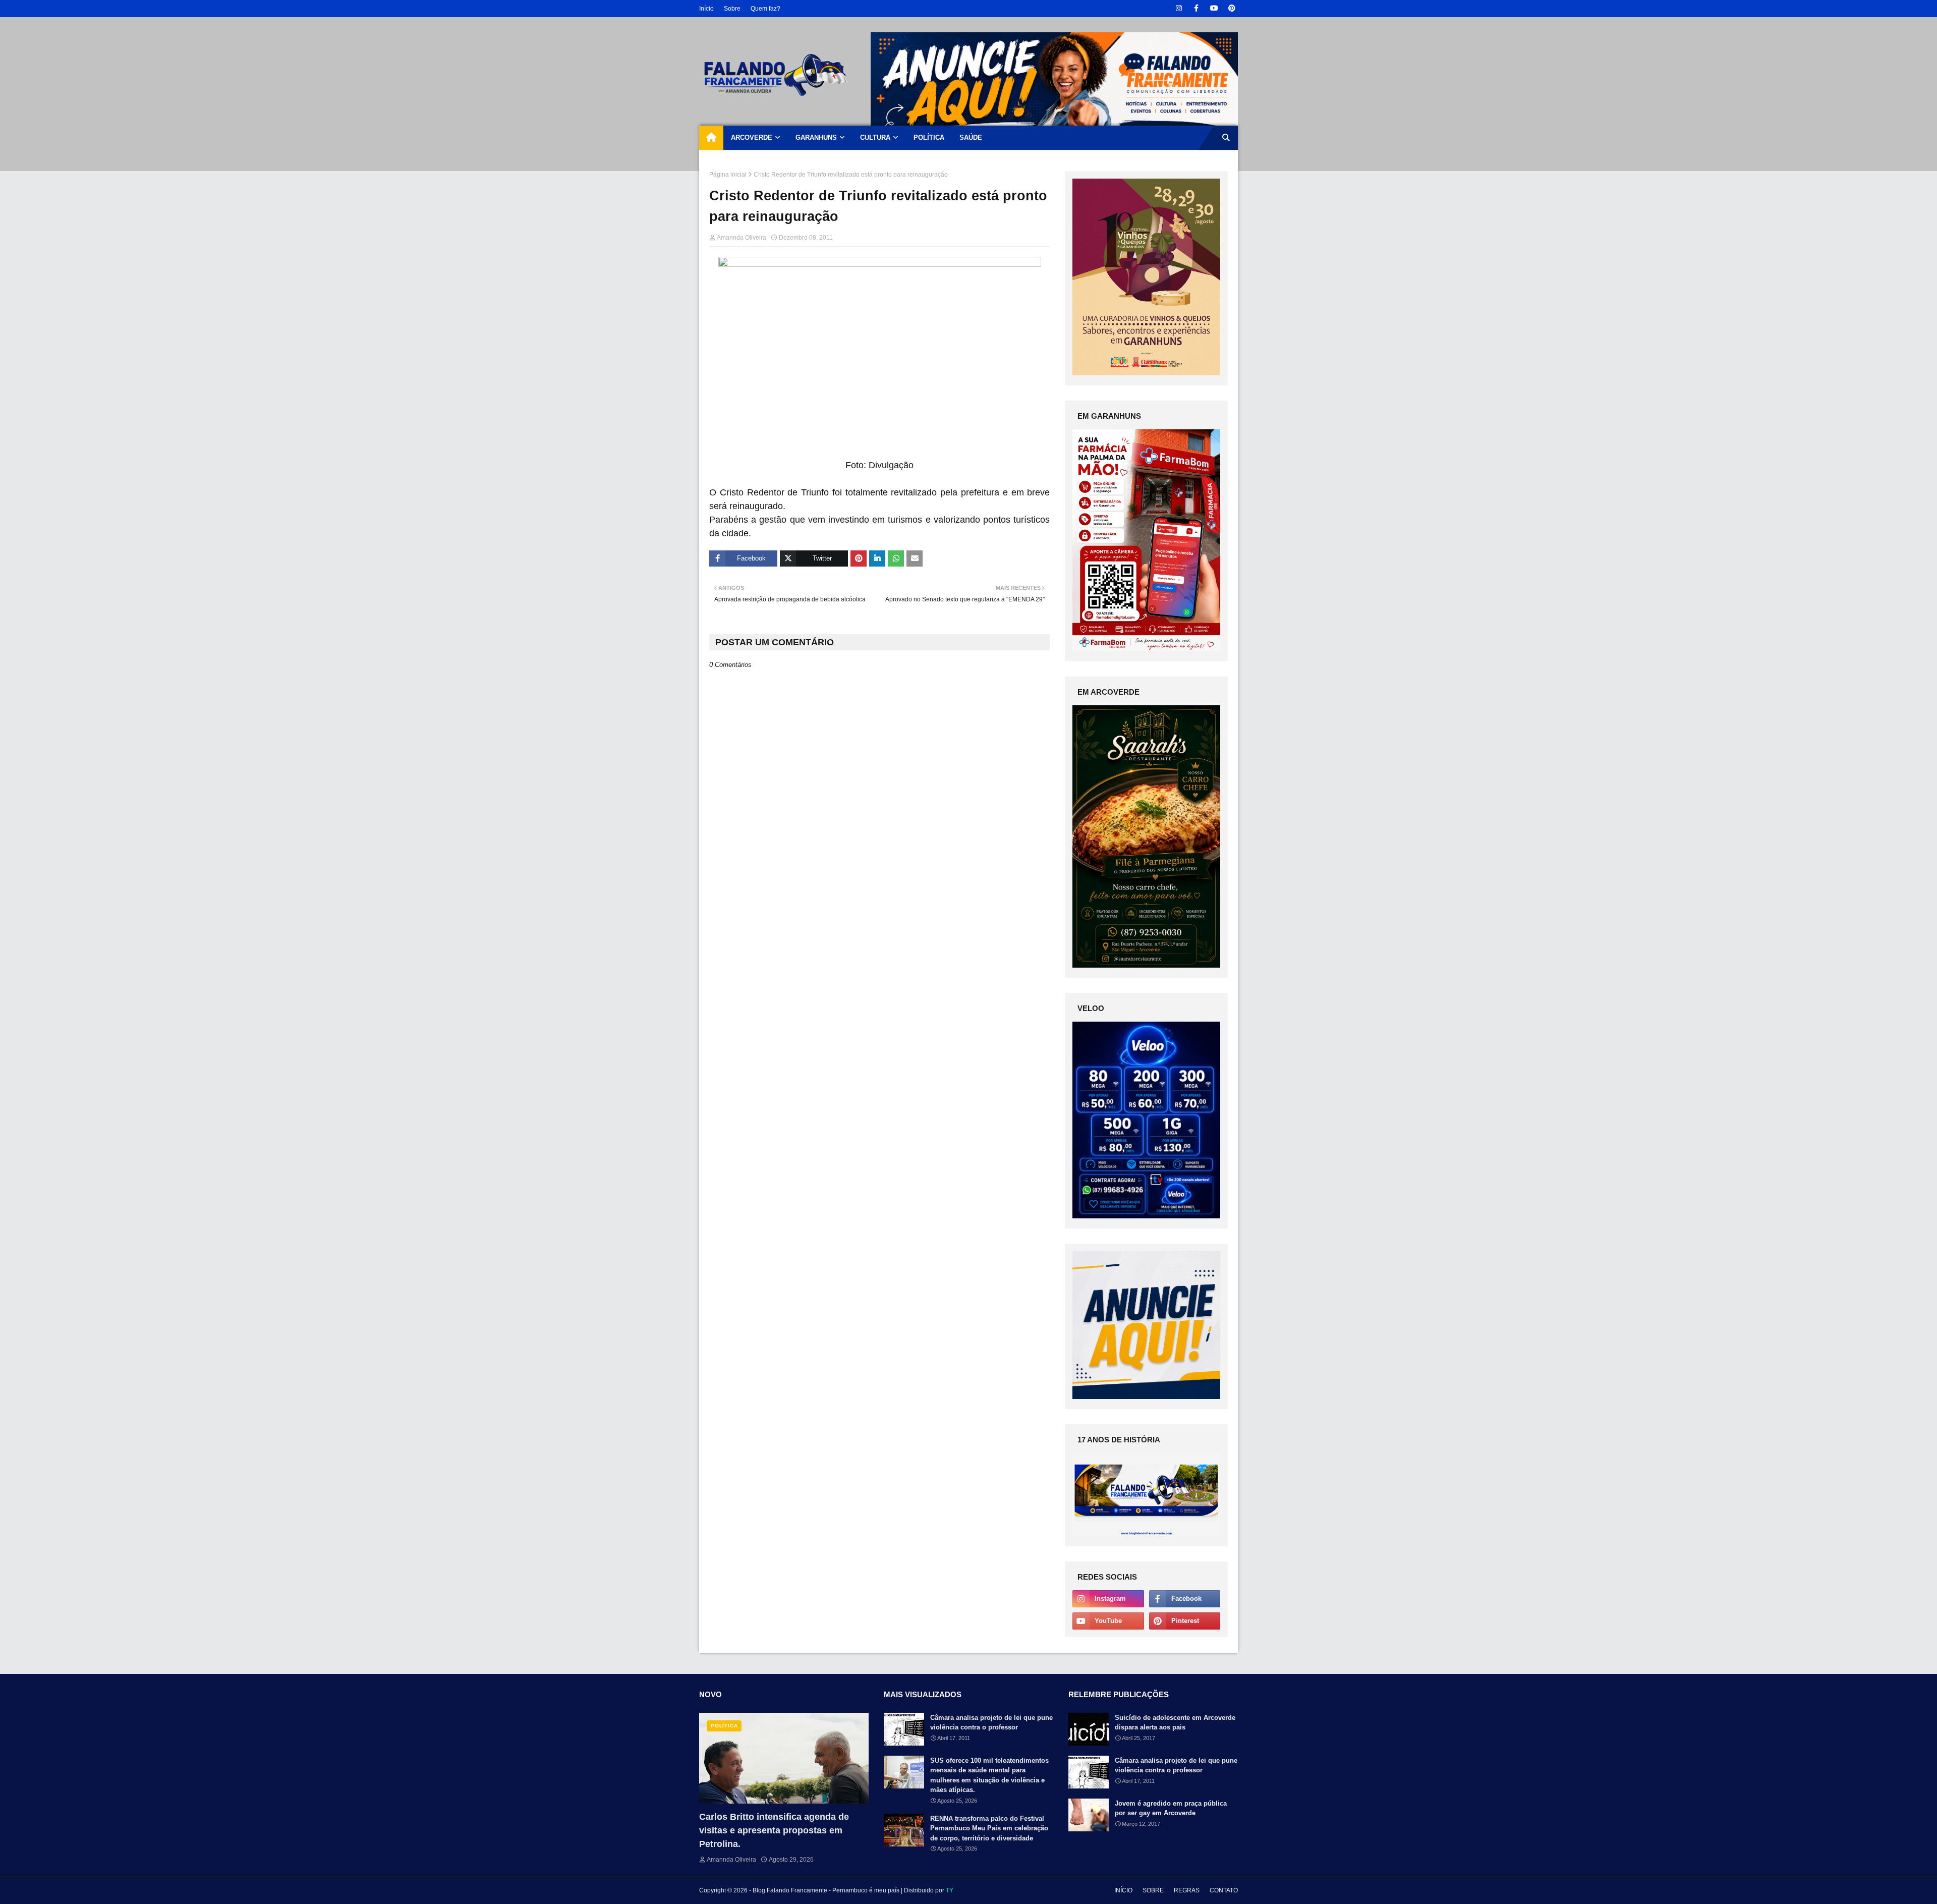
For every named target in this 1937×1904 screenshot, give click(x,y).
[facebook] (1196, 8)
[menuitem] (711, 138)
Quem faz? (765, 9)
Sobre (732, 9)
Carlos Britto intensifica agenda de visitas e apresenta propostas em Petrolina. (774, 1830)
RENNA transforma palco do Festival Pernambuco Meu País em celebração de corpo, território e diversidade (989, 1828)
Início (706, 9)
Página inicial (728, 175)
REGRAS (1187, 1890)
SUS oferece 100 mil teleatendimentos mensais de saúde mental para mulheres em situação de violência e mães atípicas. (989, 1775)
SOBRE (1153, 1890)
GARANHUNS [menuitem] (816, 137)
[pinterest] (1232, 8)
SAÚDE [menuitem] (971, 137)
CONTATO (1224, 1890)
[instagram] (1179, 8)
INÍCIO (1123, 1890)
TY (950, 1890)
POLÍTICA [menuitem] (929, 137)
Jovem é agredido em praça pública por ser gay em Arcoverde (1171, 1808)
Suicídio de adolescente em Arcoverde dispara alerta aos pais (1175, 1723)
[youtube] (1214, 8)
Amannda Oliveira (742, 238)
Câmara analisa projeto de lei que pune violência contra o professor (991, 1723)
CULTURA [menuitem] (875, 137)
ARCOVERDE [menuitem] (752, 137)
